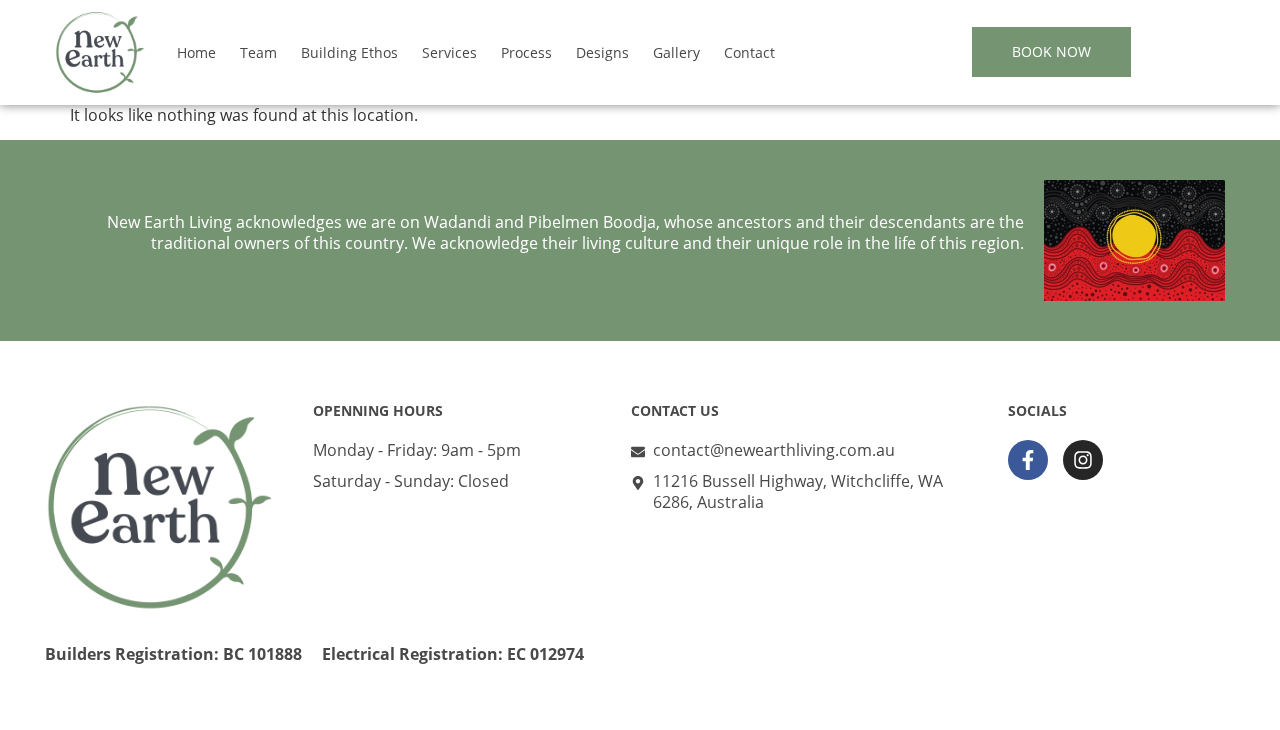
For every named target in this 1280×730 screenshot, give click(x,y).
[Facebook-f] (1028, 460)
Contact (749, 52)
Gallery (676, 52)
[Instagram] (1083, 460)
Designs (602, 52)
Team (258, 52)
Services (449, 52)
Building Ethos (349, 52)
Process (526, 52)
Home (196, 52)
